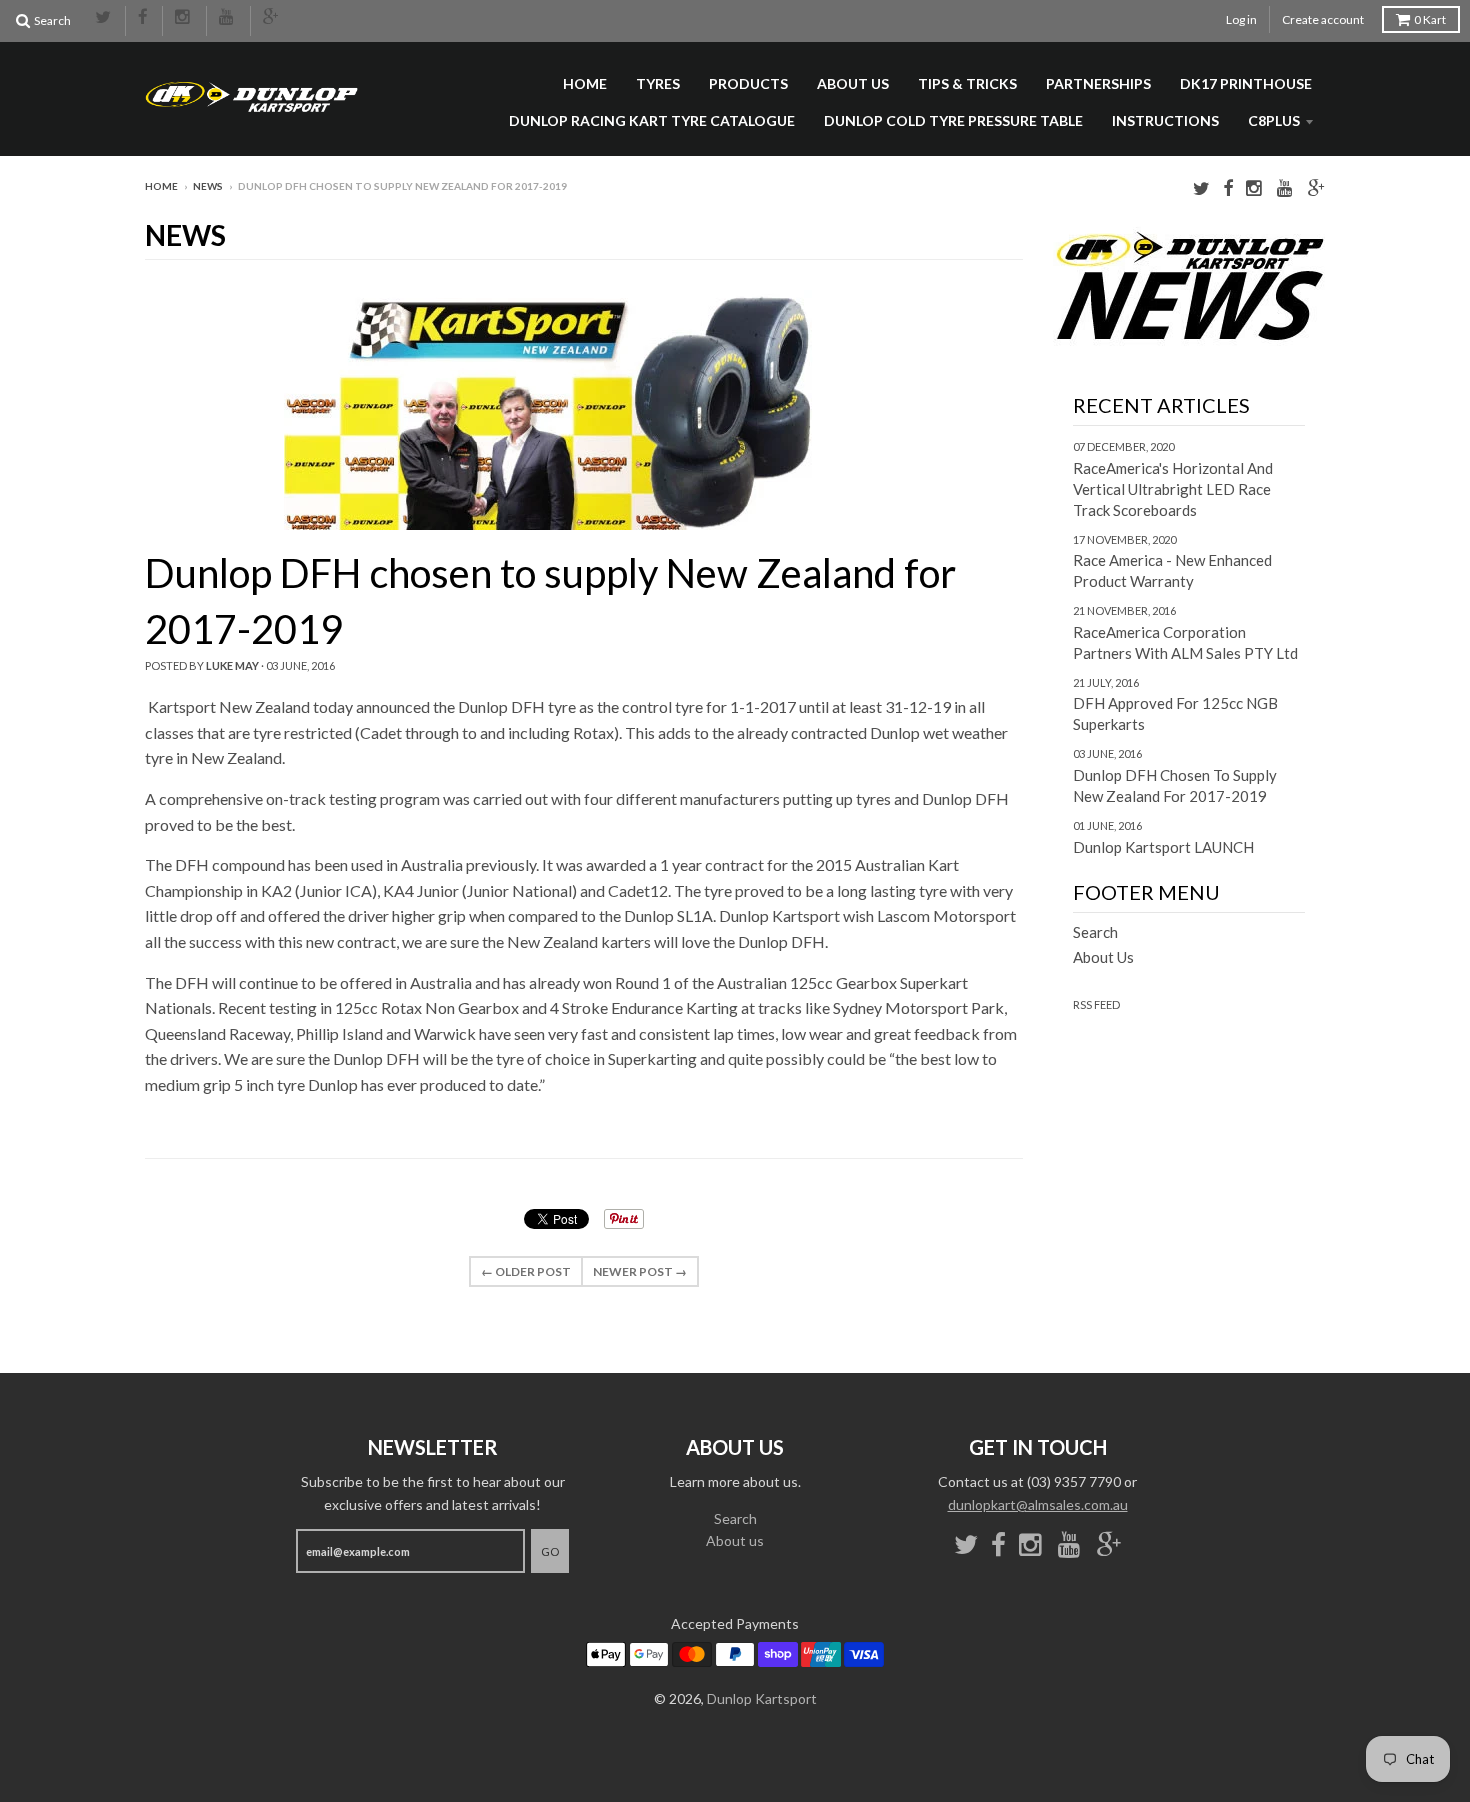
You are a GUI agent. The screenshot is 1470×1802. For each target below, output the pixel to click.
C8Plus (1274, 120)
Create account (1323, 19)
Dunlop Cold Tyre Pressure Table (953, 120)
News (208, 186)
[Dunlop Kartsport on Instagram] (184, 18)
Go (550, 1551)
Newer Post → (640, 1271)
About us (853, 83)
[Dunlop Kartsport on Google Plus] (272, 18)
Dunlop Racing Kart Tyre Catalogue (652, 120)
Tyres (658, 83)
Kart (1430, 19)
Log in (1241, 19)
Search (1095, 932)
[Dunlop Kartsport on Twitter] (104, 18)
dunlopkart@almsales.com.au (1038, 1504)
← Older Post (526, 1271)
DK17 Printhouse (1246, 83)
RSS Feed (1096, 1004)
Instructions (1165, 120)
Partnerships (1098, 83)
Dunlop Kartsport (762, 1698)
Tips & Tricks (967, 83)
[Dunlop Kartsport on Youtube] (228, 18)
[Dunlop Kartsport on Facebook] (144, 18)
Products (748, 83)
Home (585, 83)
